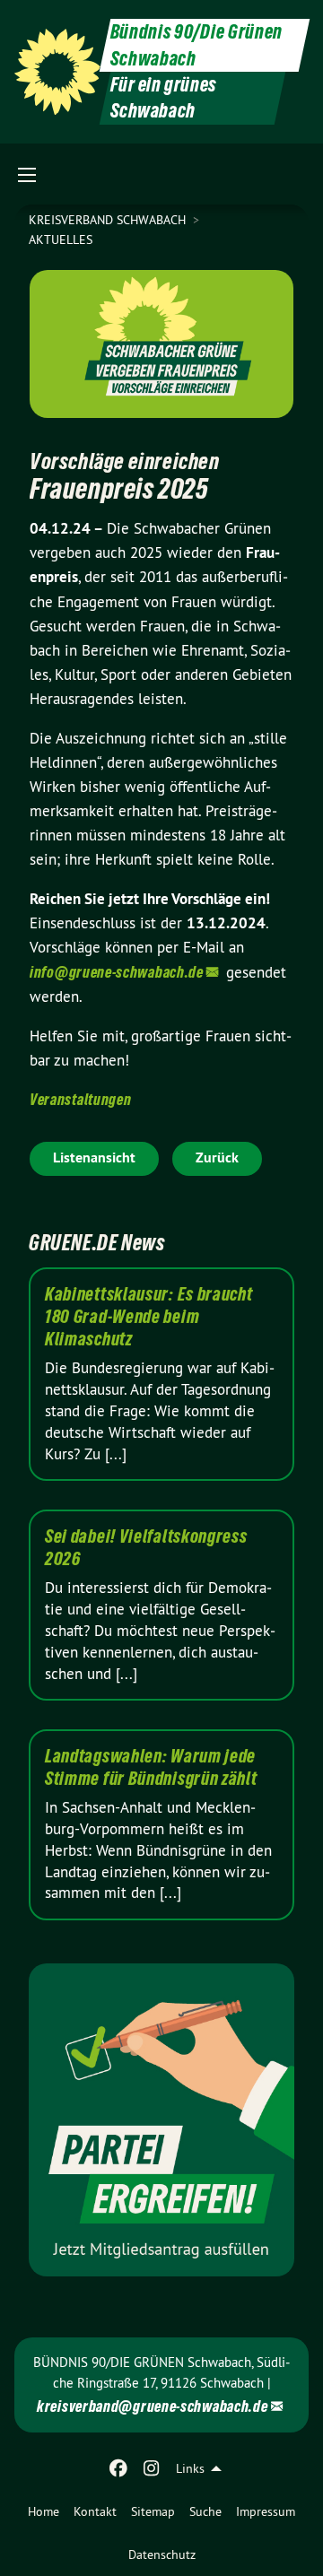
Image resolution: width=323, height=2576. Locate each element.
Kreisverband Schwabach (109, 220)
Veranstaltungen (81, 1099)
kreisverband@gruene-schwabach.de (152, 2406)
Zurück (217, 1157)
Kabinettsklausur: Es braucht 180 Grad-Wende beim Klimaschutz (149, 1317)
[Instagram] (151, 2468)
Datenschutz (162, 2554)
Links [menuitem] (190, 2468)
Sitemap (153, 2511)
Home (44, 2511)
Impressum (266, 2511)
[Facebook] (119, 2468)
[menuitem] (44, 2511)
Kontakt (95, 2511)
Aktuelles (61, 239)
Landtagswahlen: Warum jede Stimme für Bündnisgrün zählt (151, 1767)
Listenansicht (94, 1157)
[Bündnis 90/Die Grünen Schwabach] (57, 72)
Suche (205, 2511)
